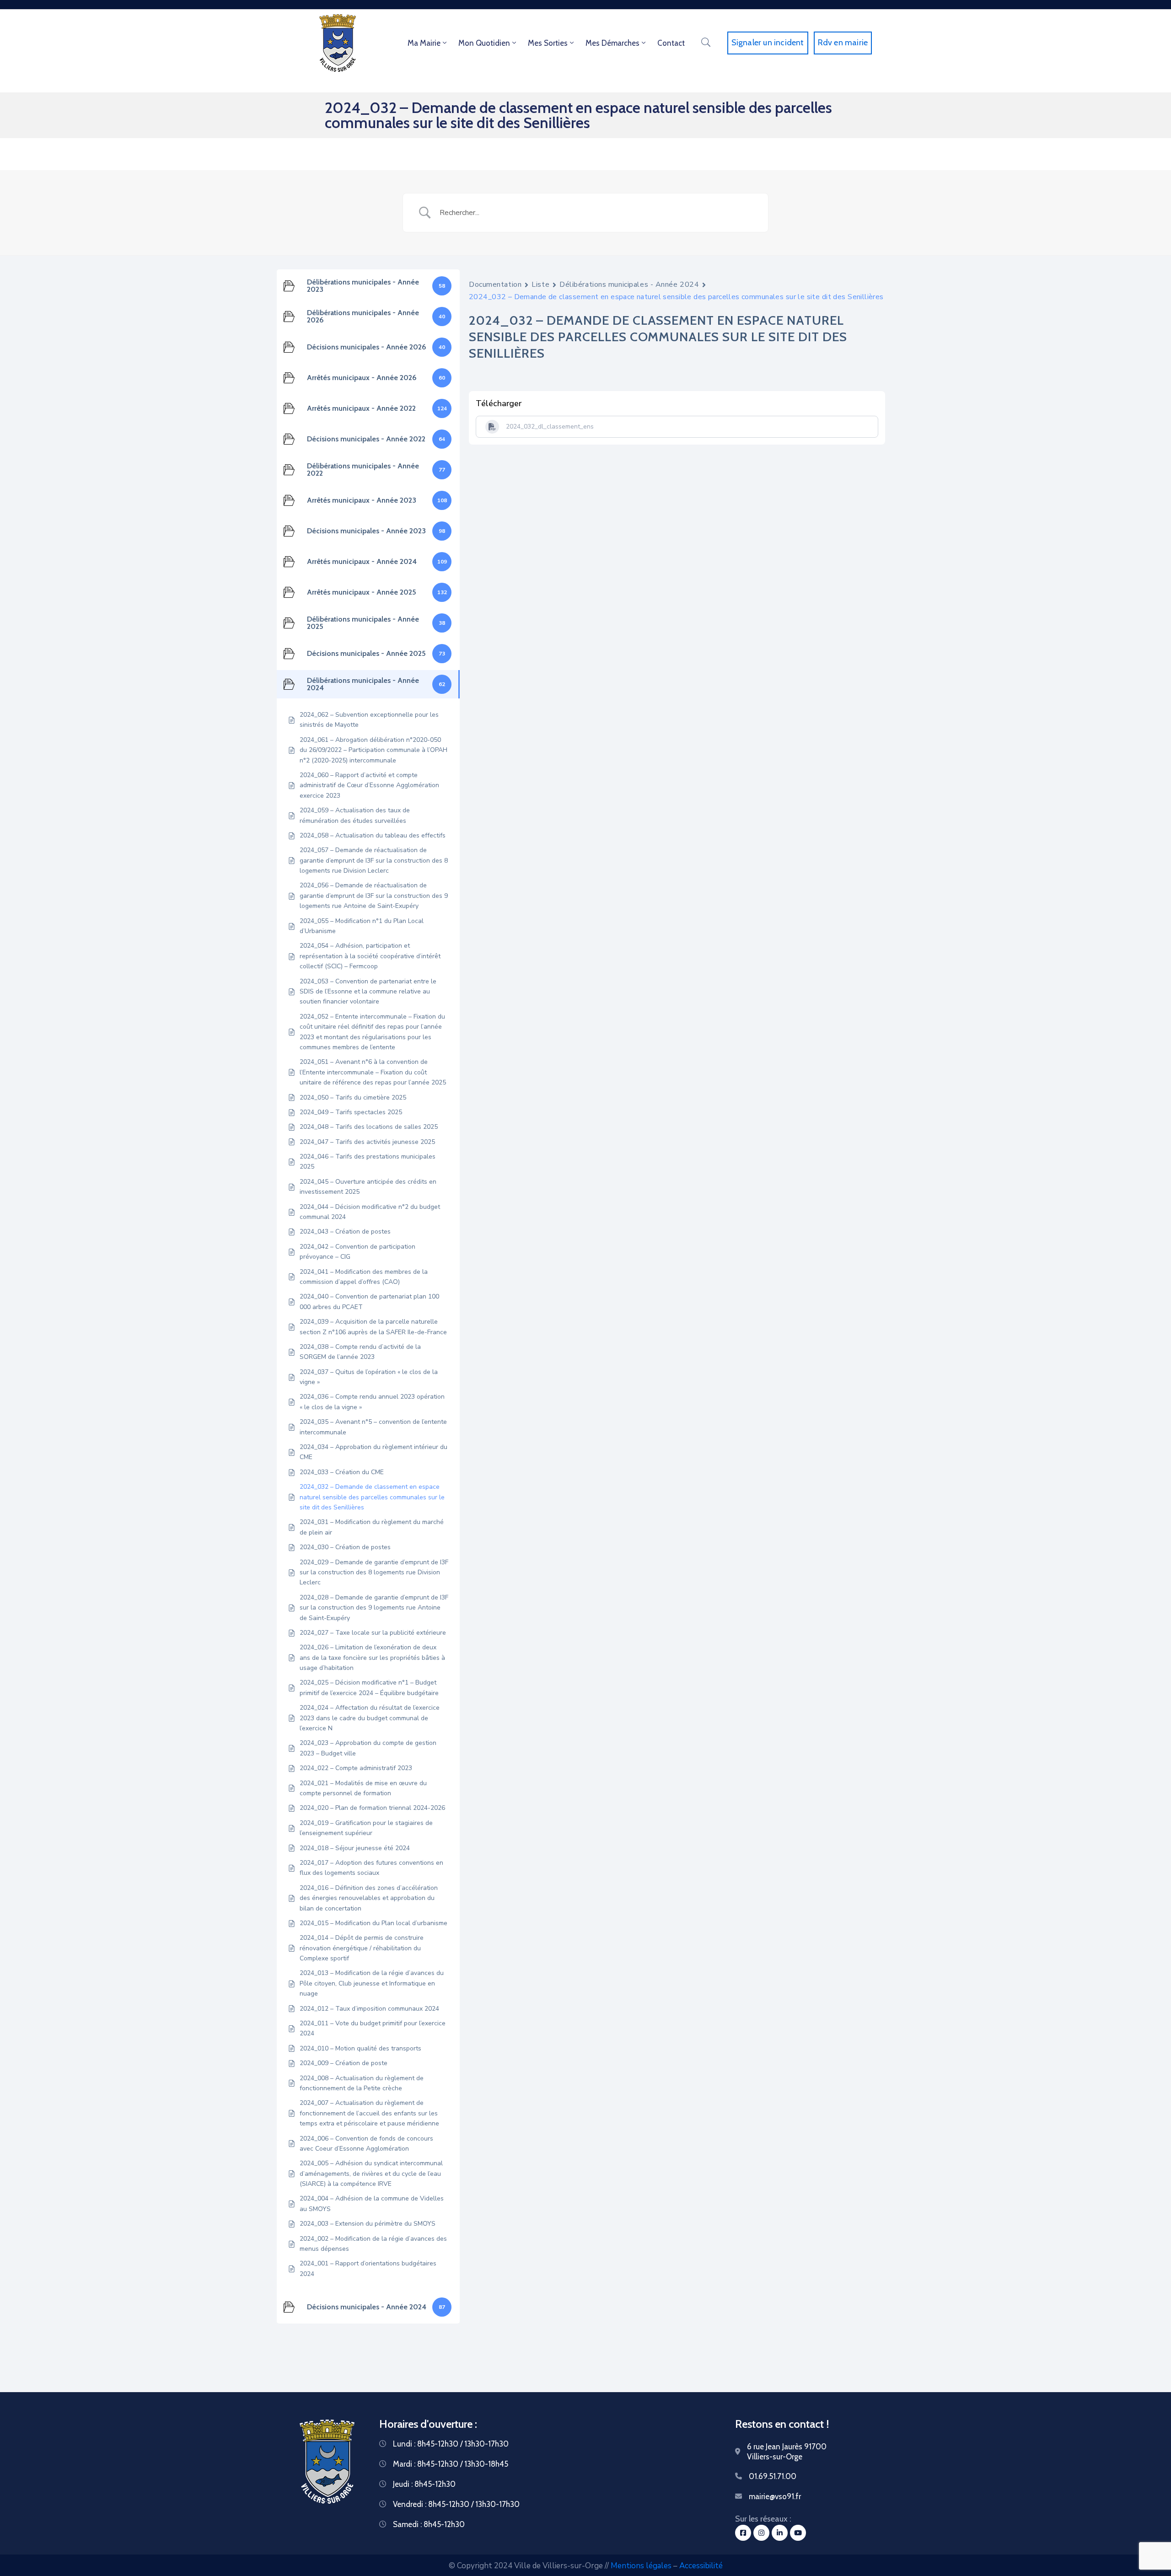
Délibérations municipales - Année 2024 (629, 284)
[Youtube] (798, 2533)
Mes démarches (612, 43)
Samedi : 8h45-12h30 (429, 2524)
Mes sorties (548, 43)
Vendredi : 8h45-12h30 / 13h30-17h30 (456, 2504)
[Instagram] (761, 2533)
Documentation (495, 284)
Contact (671, 43)
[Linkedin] (780, 2533)
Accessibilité (701, 2566)
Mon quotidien (484, 43)
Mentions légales (641, 2566)
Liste (540, 284)
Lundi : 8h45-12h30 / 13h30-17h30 (451, 2444)
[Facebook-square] (743, 2533)
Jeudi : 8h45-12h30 (424, 2484)
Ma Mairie (424, 43)
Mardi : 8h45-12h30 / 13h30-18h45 (451, 2464)
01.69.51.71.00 (773, 2476)
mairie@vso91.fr (775, 2496)
